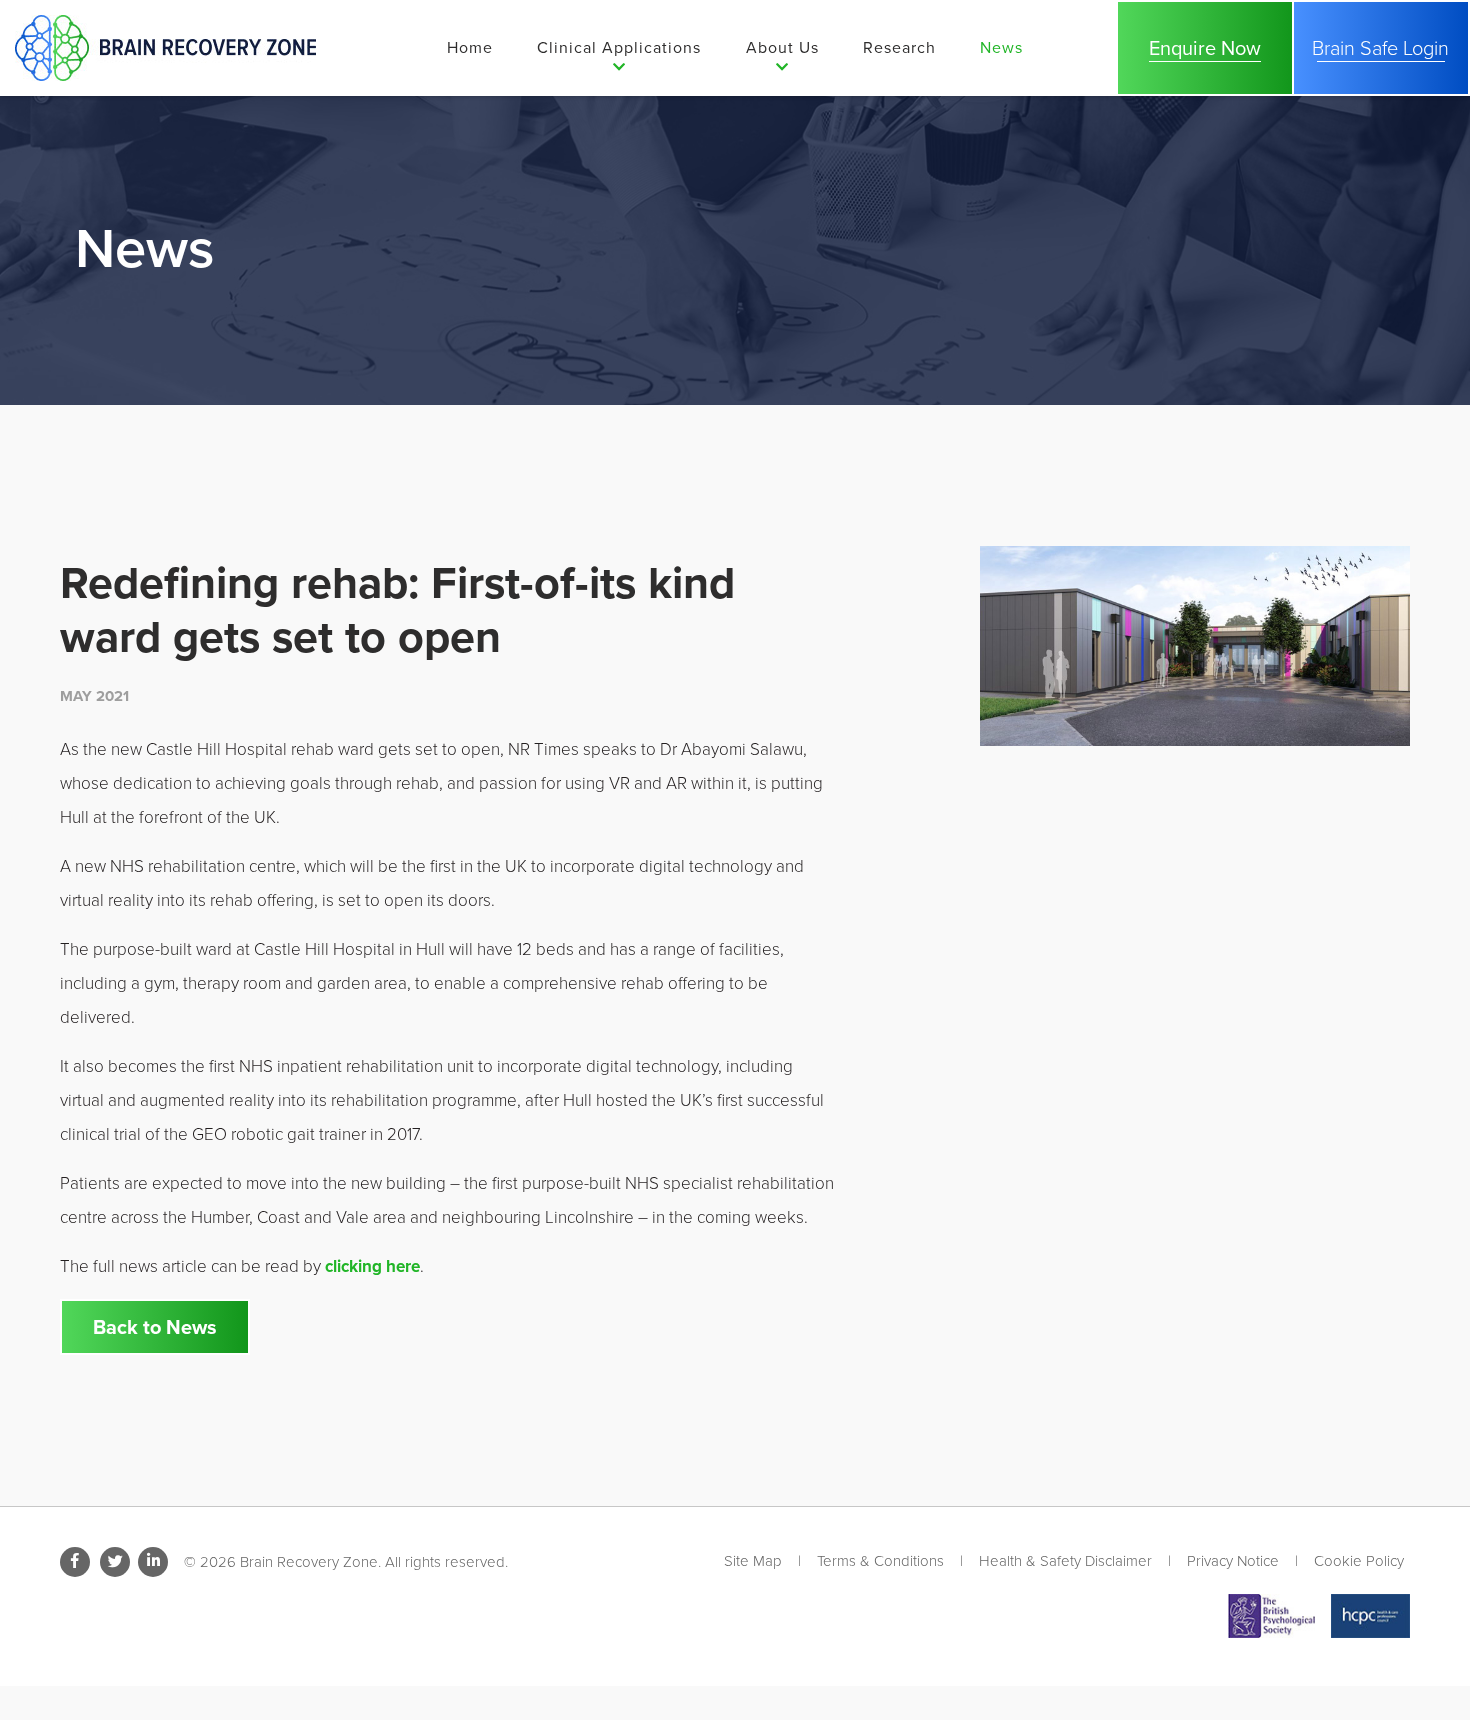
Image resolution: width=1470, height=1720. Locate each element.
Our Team (790, 118)
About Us (782, 47)
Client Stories (807, 165)
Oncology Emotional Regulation (624, 178)
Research (899, 47)
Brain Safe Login (609, 238)
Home (470, 47)
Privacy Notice (1233, 1561)
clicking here (372, 1266)
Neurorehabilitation (621, 118)
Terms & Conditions (880, 1561)
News (1001, 47)
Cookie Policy (1359, 1561)
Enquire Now (1205, 48)
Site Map (753, 1561)
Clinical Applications (619, 47)
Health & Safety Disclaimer (1065, 1561)
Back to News (155, 1327)
